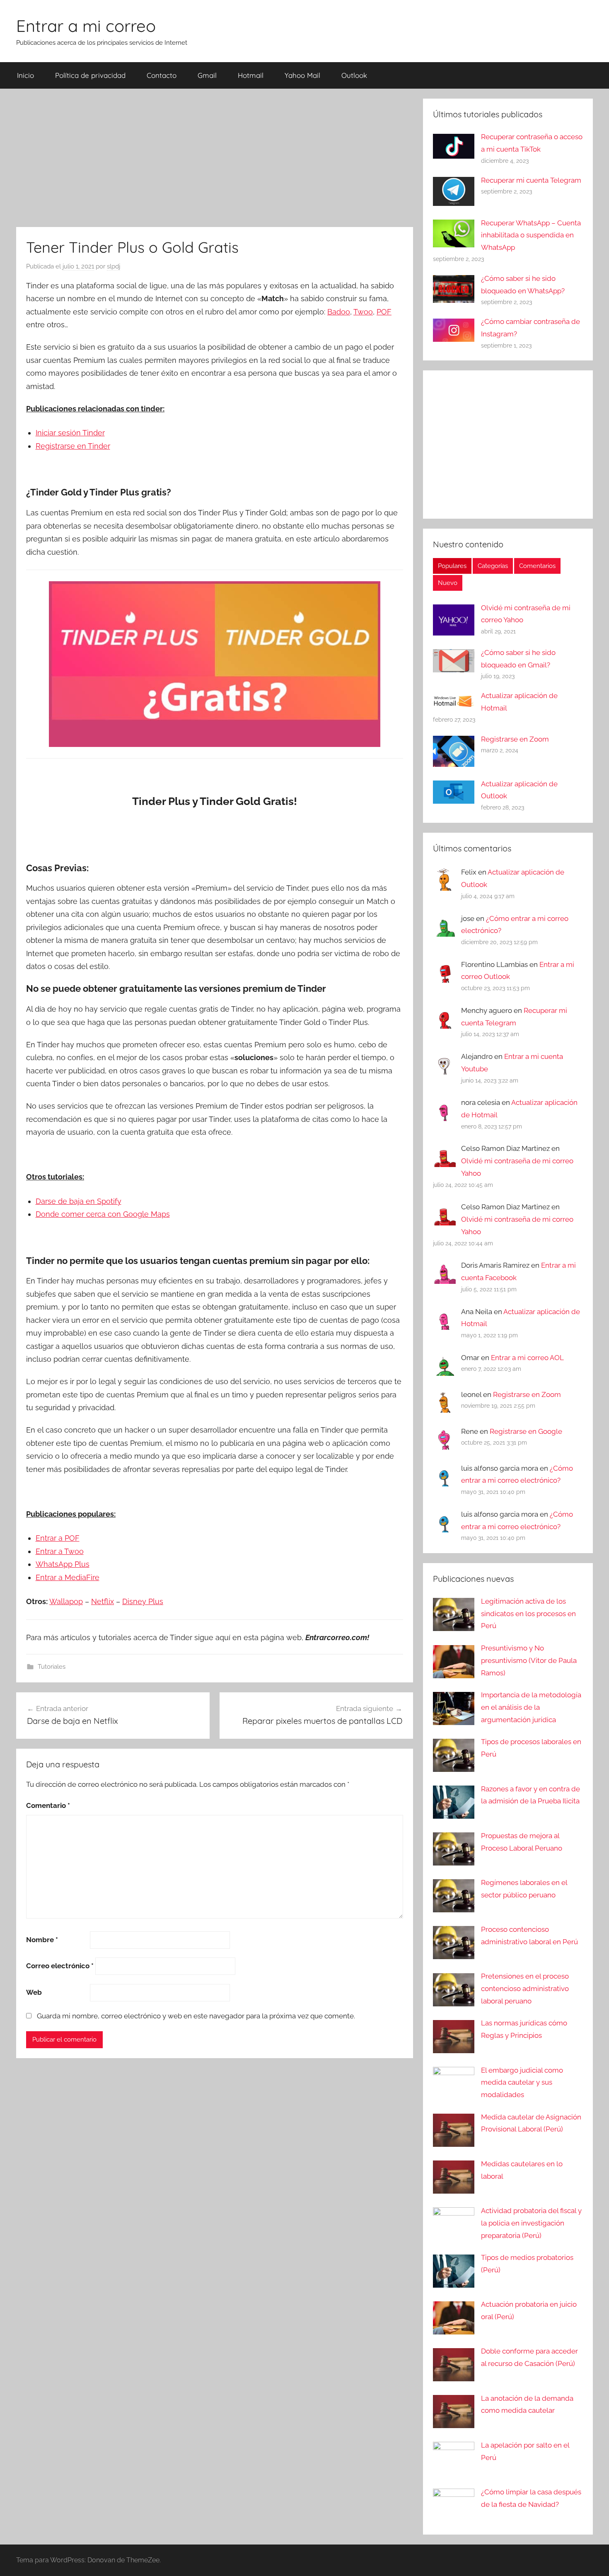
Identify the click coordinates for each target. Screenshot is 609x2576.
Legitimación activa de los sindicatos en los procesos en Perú (528, 1614)
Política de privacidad (90, 75)
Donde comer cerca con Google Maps (103, 1214)
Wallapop (66, 1601)
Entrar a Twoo (60, 1551)
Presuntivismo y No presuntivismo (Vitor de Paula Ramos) (529, 1660)
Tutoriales (52, 1667)
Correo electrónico (60, 1966)
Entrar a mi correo (86, 26)
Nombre (42, 1940)
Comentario (48, 1805)
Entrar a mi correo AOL (527, 1358)
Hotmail (251, 75)
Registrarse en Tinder (73, 446)
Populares (452, 566)
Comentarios (537, 566)
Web (34, 1992)
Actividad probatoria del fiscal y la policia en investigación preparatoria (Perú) (531, 2223)
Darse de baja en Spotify (79, 1201)
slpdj (114, 266)
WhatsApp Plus (63, 1564)
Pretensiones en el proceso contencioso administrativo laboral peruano (525, 1989)
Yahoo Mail (302, 75)
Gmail (207, 75)
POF (384, 312)
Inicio (25, 75)
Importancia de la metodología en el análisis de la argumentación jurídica (531, 1707)
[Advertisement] (215, 157)
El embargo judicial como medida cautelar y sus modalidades (522, 2083)
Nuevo (448, 583)
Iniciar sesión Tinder (70, 433)
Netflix (103, 1601)
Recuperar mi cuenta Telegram (531, 180)
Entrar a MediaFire (68, 1577)
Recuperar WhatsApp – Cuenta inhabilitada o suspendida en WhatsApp (531, 235)
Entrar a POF (58, 1538)
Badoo (339, 312)
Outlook (354, 75)
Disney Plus (143, 1601)
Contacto (162, 75)
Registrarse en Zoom (515, 739)
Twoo (363, 312)
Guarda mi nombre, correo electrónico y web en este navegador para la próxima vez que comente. (196, 2016)
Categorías (493, 566)
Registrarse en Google (526, 1431)
